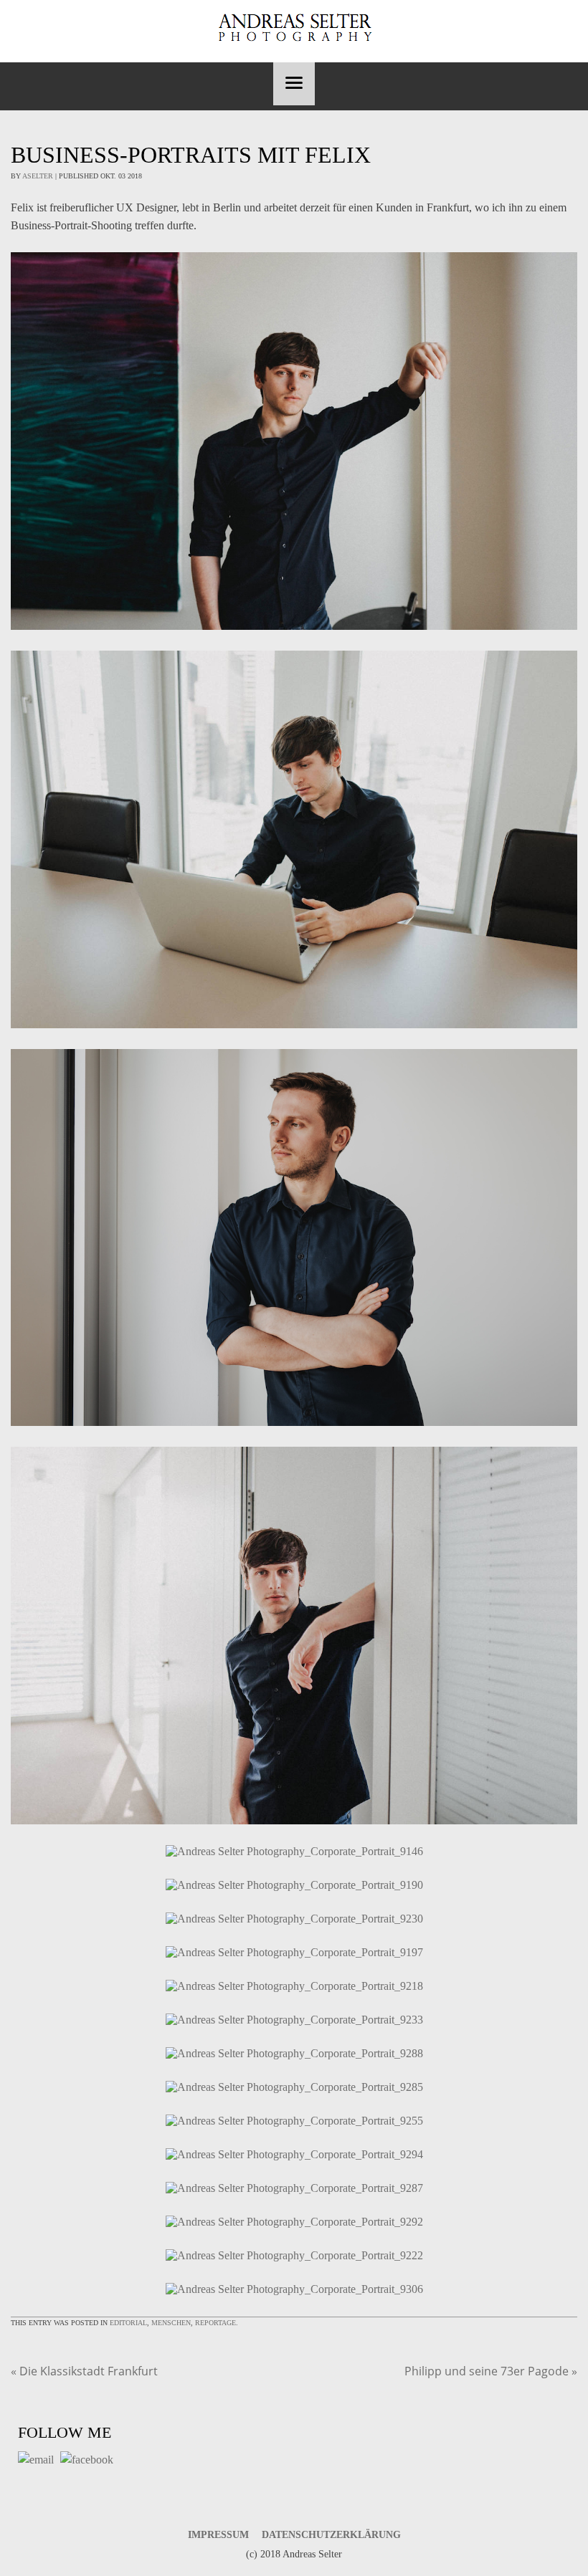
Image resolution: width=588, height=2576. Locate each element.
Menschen (171, 2323)
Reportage (215, 2323)
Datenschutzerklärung (331, 2535)
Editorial (128, 2323)
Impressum (218, 2535)
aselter (38, 176)
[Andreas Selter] (294, 28)
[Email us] (38, 2460)
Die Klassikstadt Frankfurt (84, 2371)
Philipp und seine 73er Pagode (491, 2371)
